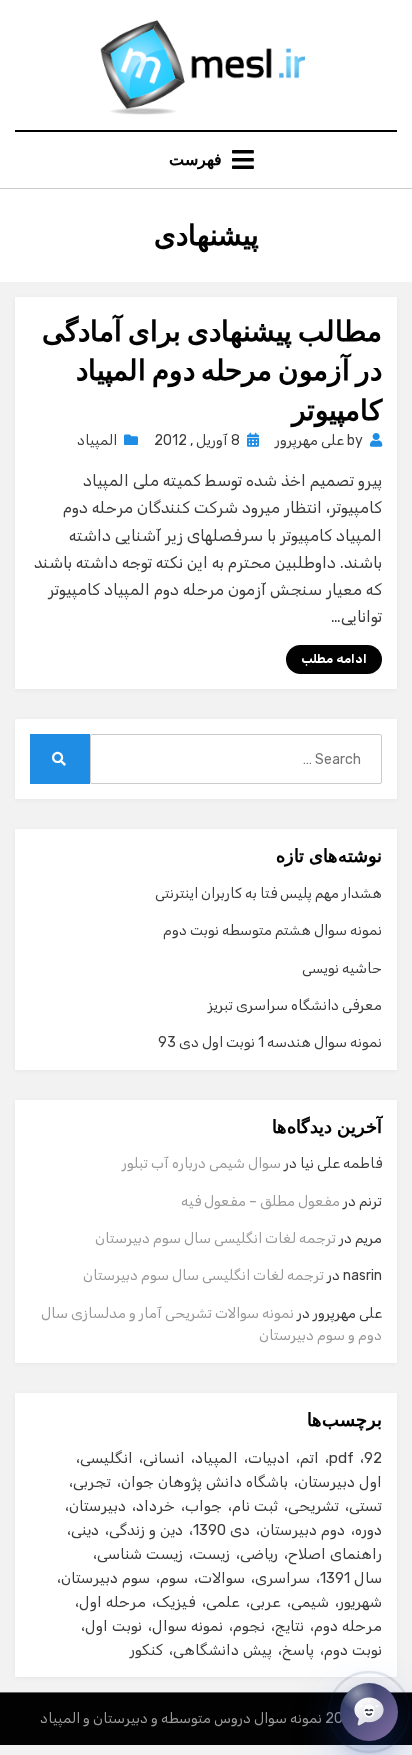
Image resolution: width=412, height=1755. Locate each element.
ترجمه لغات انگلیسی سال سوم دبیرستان (215, 1238)
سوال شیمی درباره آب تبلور (201, 1163)
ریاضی (259, 1554)
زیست (211, 1554)
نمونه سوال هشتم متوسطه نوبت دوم (272, 930)
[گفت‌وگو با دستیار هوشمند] (369, 1712)
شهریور (360, 1602)
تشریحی (313, 1506)
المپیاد (97, 440)
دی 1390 (221, 1530)
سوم (174, 1578)
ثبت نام (255, 1506)
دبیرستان (97, 1506)
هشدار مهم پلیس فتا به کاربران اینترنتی (268, 893)
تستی (365, 1506)
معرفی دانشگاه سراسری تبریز (295, 1005)
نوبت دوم (353, 1650)
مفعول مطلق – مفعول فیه (260, 1201)
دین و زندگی (146, 1530)
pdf (341, 1458)
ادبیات (269, 1458)
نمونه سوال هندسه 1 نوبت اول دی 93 (270, 1042)
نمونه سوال (187, 1626)
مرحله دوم (348, 1626)
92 (373, 1458)
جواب (203, 1506)
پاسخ (298, 1650)
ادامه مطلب (334, 659)
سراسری (282, 1578)
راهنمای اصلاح (335, 1554)
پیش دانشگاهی (222, 1650)
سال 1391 (351, 1578)
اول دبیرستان (340, 1482)
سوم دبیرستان (105, 1578)
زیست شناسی (140, 1554)
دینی (85, 1530)
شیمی (310, 1602)
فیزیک (176, 1602)
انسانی (164, 1458)
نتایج (289, 1626)
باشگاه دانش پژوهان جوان (204, 1482)
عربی (265, 1602)
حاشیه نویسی (342, 968)
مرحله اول (112, 1602)
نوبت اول (113, 1626)
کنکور (146, 1650)
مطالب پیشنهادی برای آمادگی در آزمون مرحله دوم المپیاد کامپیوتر (212, 370)
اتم (309, 1458)
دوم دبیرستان (302, 1530)
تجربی (92, 1482)
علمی (223, 1602)
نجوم (249, 1626)
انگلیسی (106, 1458)
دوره (368, 1530)
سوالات (221, 1578)
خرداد (155, 1506)
